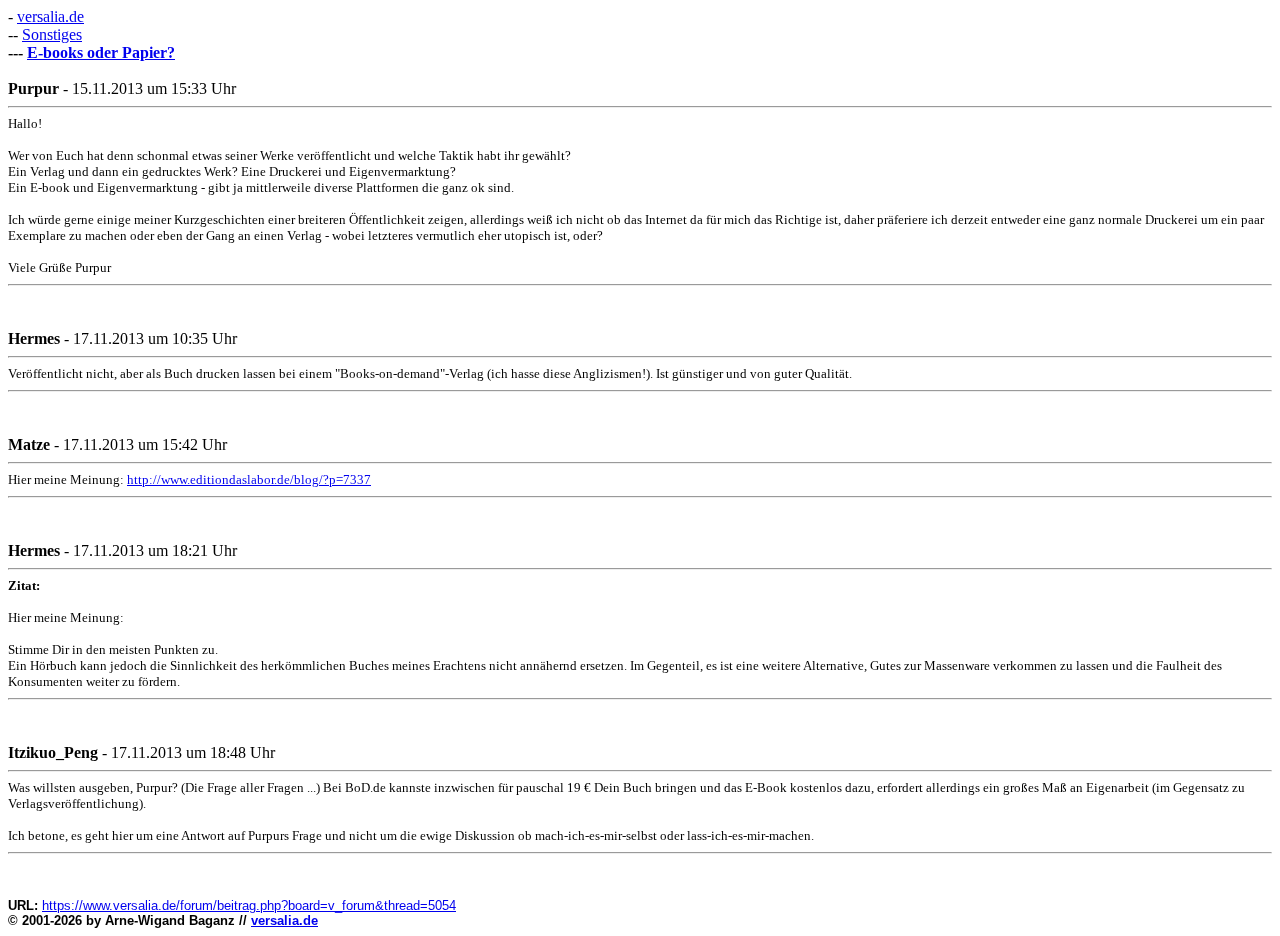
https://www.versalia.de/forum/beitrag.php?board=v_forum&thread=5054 (249, 905)
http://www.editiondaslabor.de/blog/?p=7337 (249, 479)
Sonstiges (52, 34)
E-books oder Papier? (101, 52)
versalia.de (50, 16)
